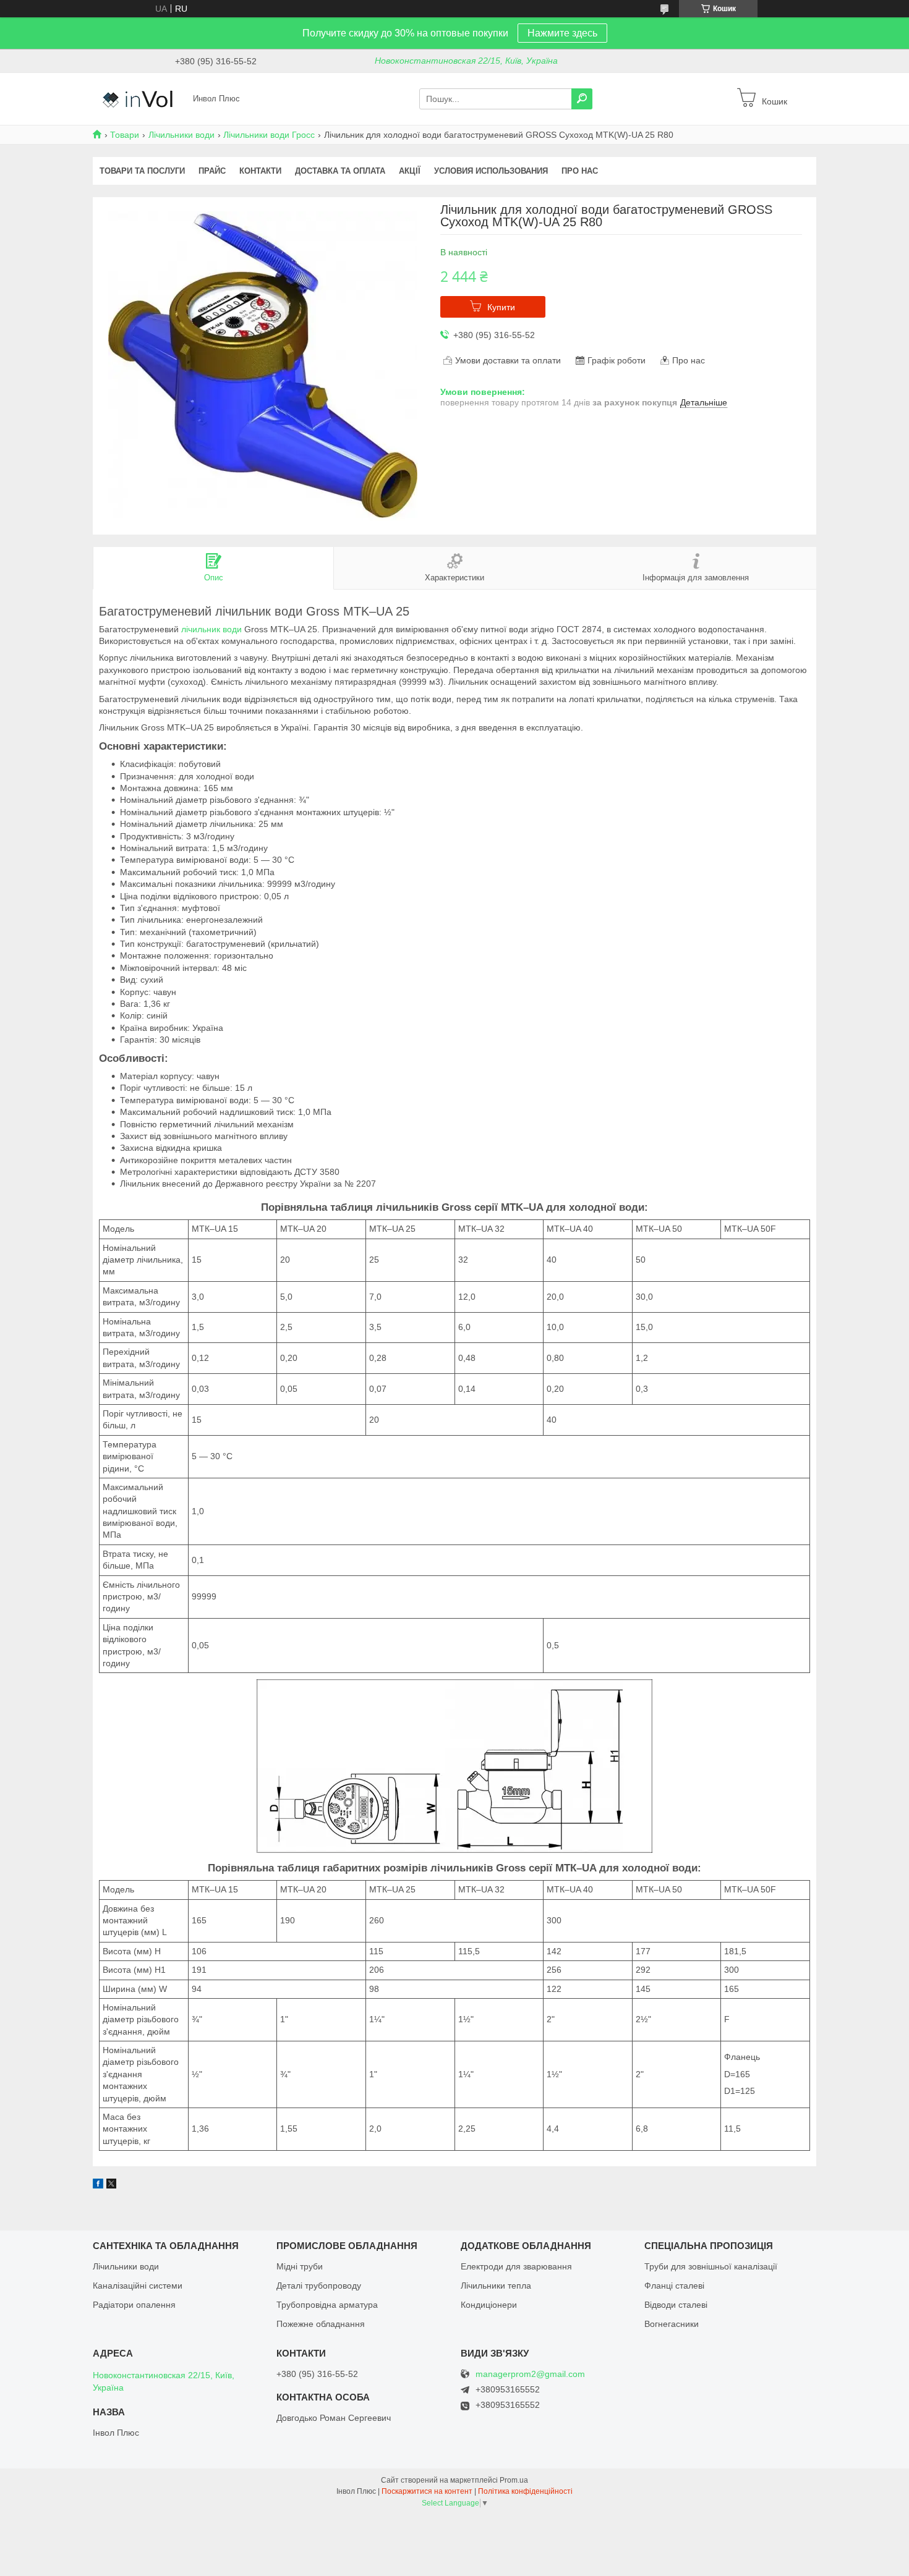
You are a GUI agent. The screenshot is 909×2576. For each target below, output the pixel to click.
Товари (125, 135)
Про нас (580, 171)
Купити (501, 307)
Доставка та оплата (340, 171)
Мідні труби (300, 2266)
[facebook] (98, 2185)
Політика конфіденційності (525, 2491)
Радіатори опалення (134, 2305)
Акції (410, 171)
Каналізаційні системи (138, 2286)
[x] (111, 2185)
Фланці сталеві (674, 2286)
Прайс (212, 171)
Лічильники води (181, 135)
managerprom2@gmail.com (530, 2374)
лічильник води (211, 629)
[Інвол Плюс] (139, 98)
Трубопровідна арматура (327, 2305)
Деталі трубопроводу (319, 2286)
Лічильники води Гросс (269, 135)
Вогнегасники (672, 2324)
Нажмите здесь (562, 33)
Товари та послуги (142, 171)
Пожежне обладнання (321, 2324)
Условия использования (491, 171)
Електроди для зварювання (516, 2266)
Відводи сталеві (676, 2305)
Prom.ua (514, 2480)
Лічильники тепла (496, 2286)
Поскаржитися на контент (427, 2491)
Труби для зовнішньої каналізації (711, 2266)
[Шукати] (582, 99)
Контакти (260, 171)
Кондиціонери (489, 2305)
